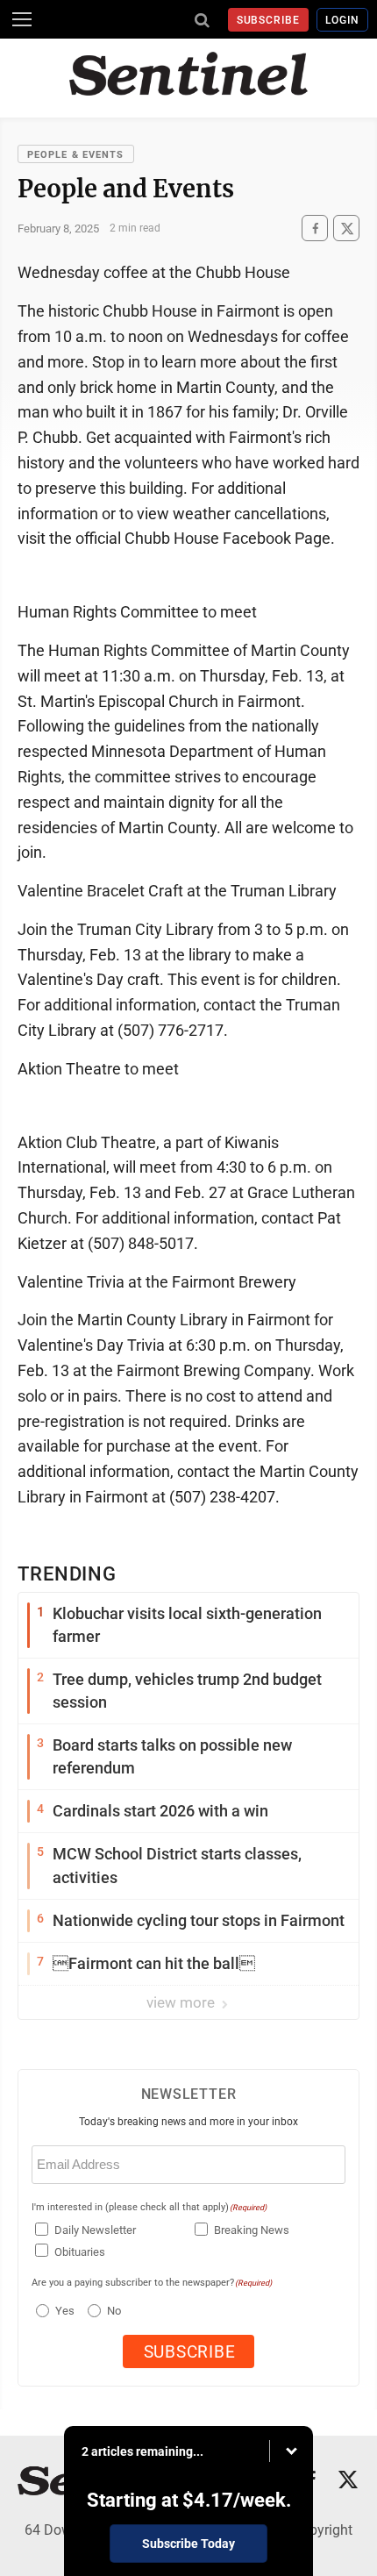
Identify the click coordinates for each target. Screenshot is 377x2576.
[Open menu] (22, 19)
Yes (63, 2311)
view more (182, 2002)
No (114, 2311)
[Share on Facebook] (315, 228)
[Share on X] (346, 228)
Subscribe (269, 20)
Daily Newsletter (95, 2230)
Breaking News (252, 2230)
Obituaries (80, 2252)
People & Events (76, 155)
